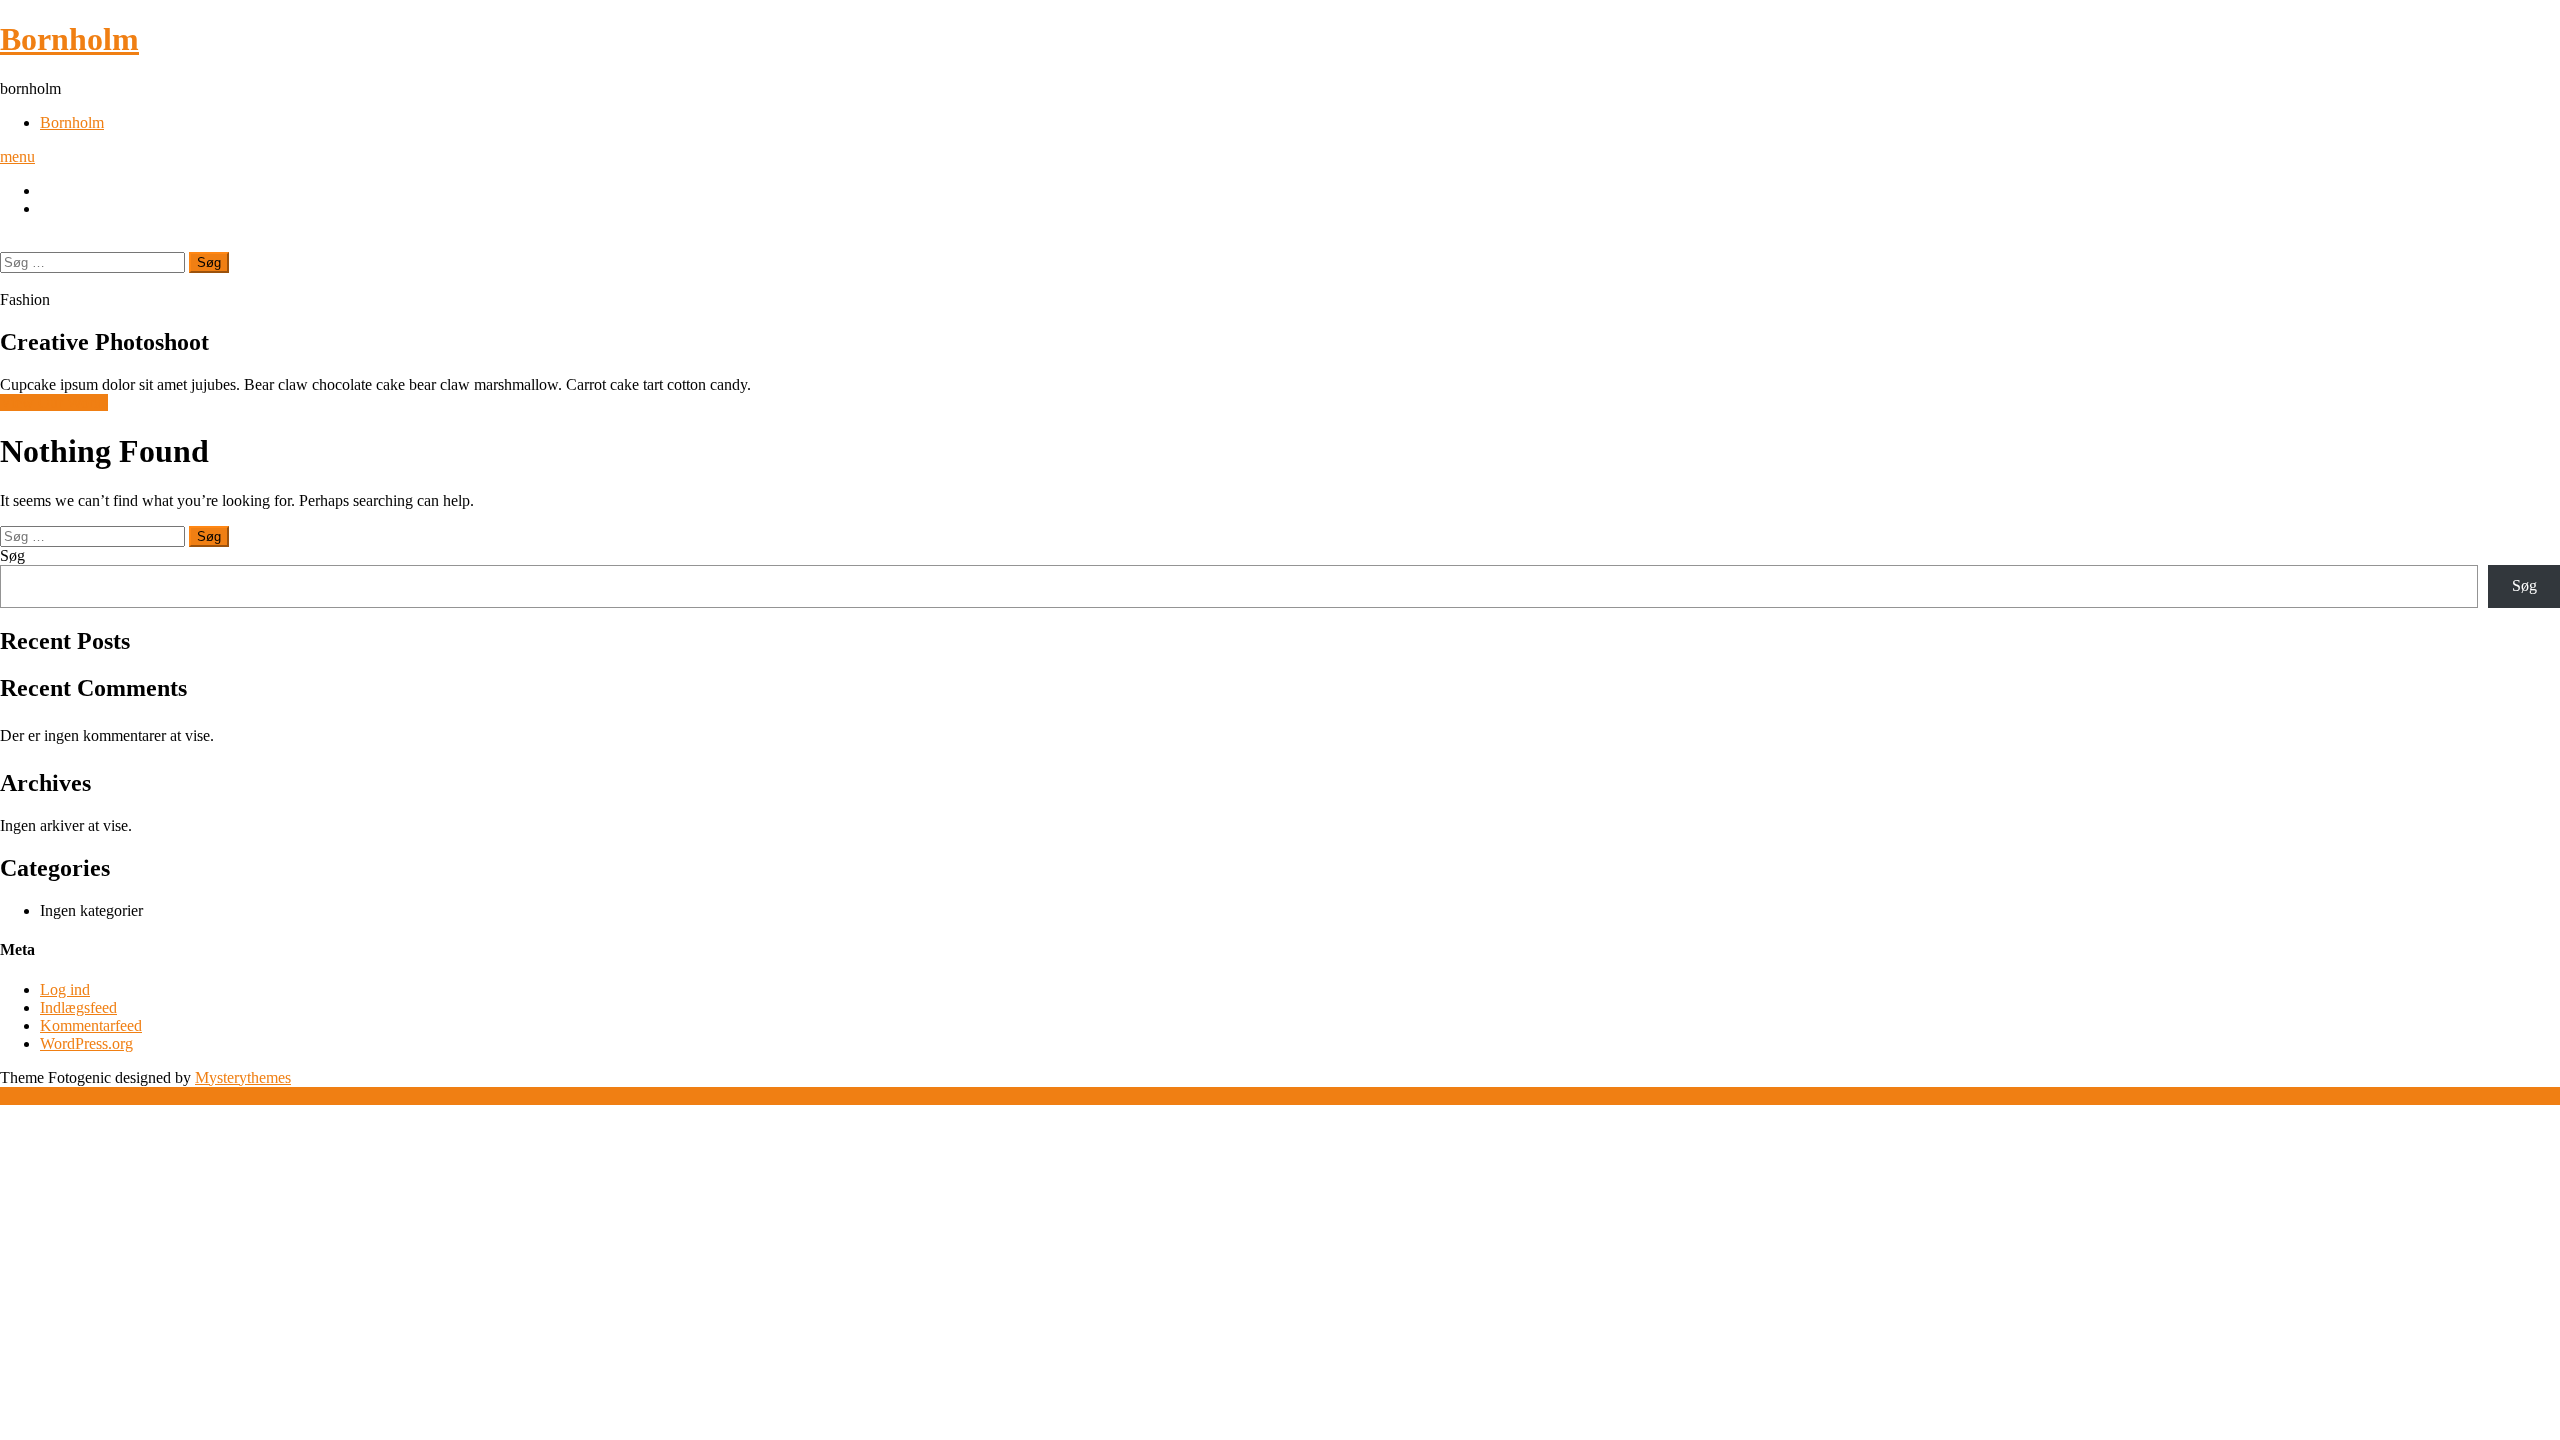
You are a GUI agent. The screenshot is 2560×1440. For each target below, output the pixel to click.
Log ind (65, 989)
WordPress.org (86, 1043)
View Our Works (54, 402)
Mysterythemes (243, 1077)
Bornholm (69, 39)
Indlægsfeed (78, 1007)
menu (17, 156)
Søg (12, 555)
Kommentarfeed (91, 1025)
